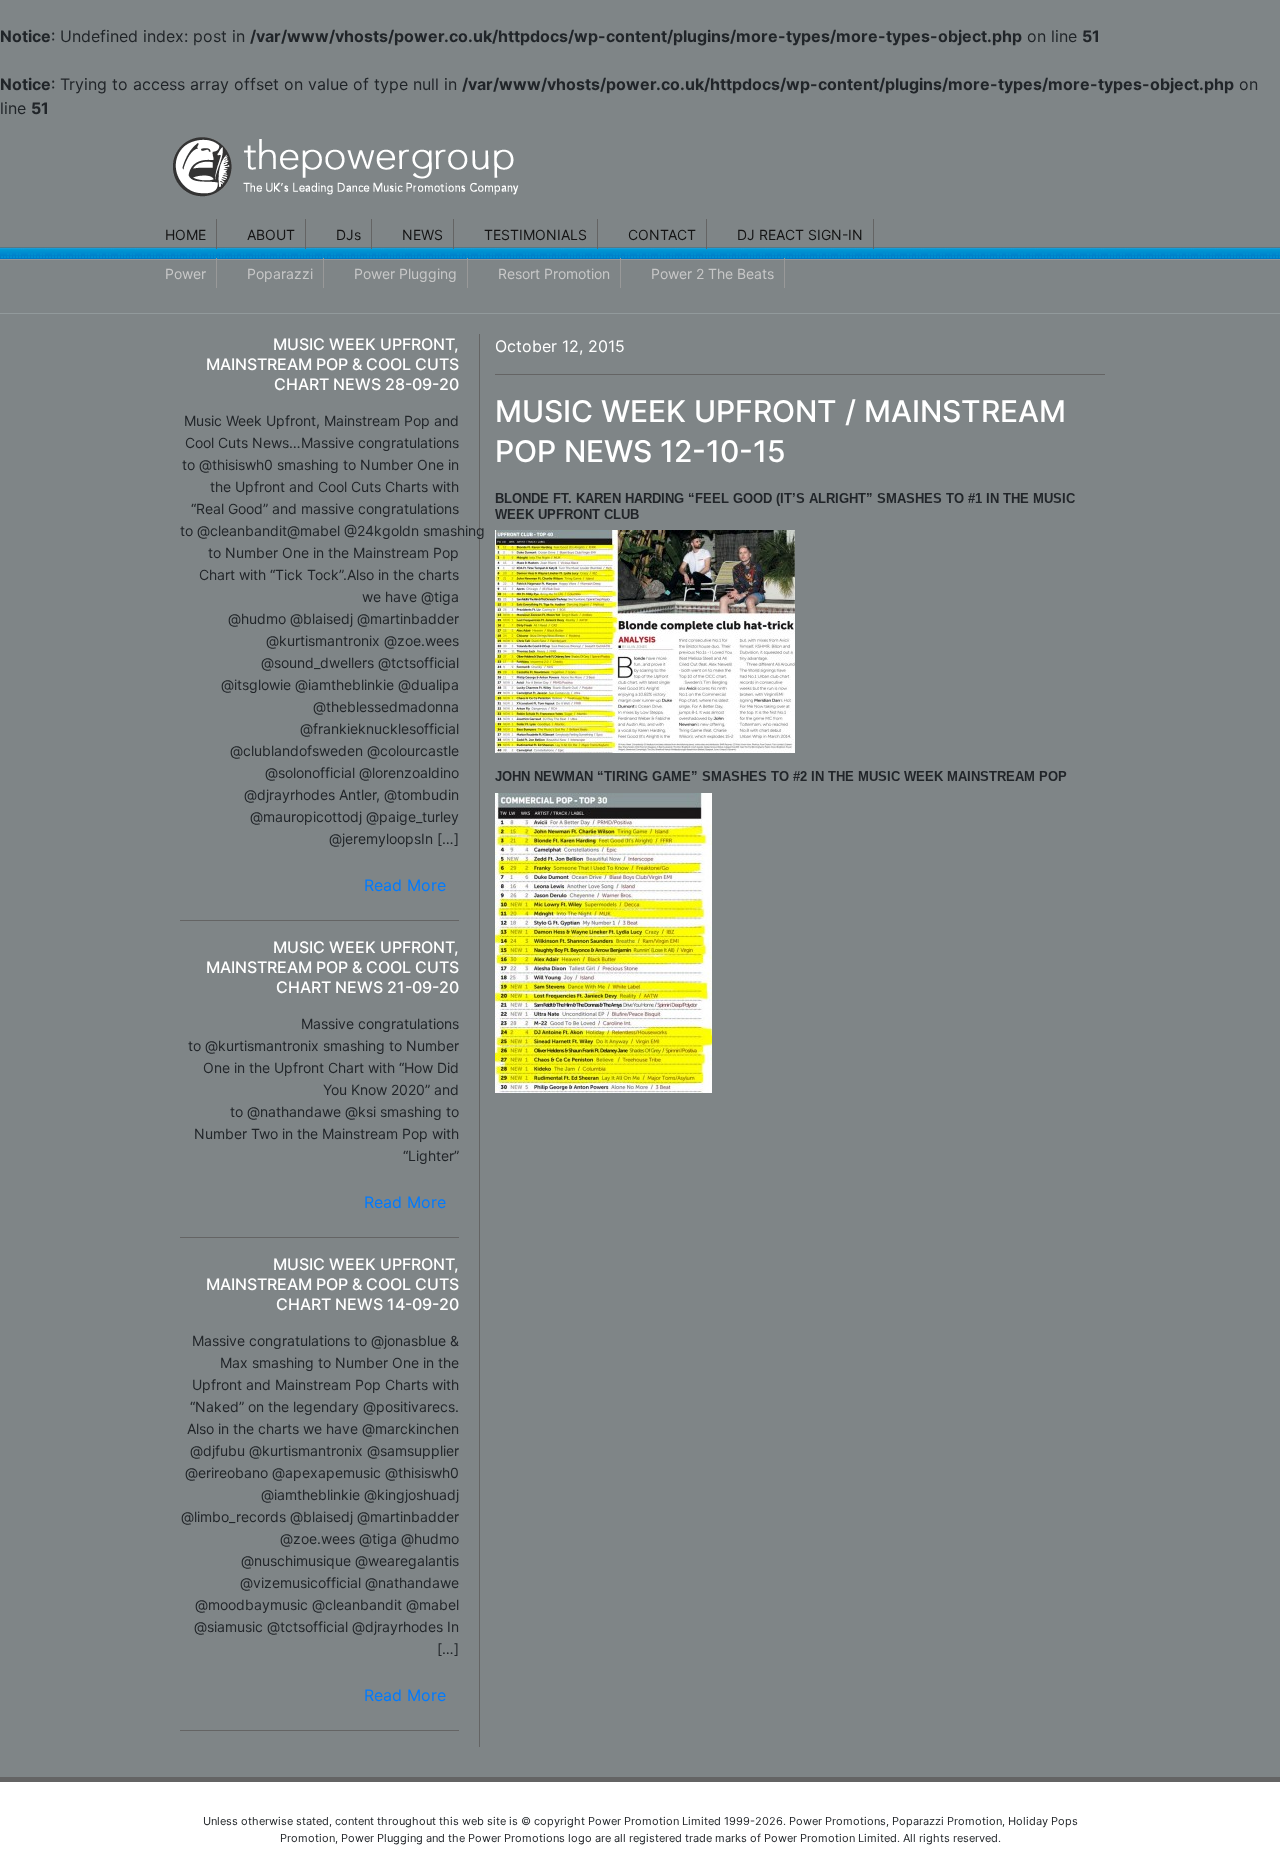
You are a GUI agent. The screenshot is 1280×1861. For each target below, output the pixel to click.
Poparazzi (280, 273)
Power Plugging (405, 273)
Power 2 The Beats (712, 273)
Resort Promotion (554, 273)
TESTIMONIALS (535, 234)
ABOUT (271, 234)
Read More (405, 885)
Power (185, 273)
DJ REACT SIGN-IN (800, 234)
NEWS (422, 234)
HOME (185, 234)
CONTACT (662, 234)
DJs (348, 234)
